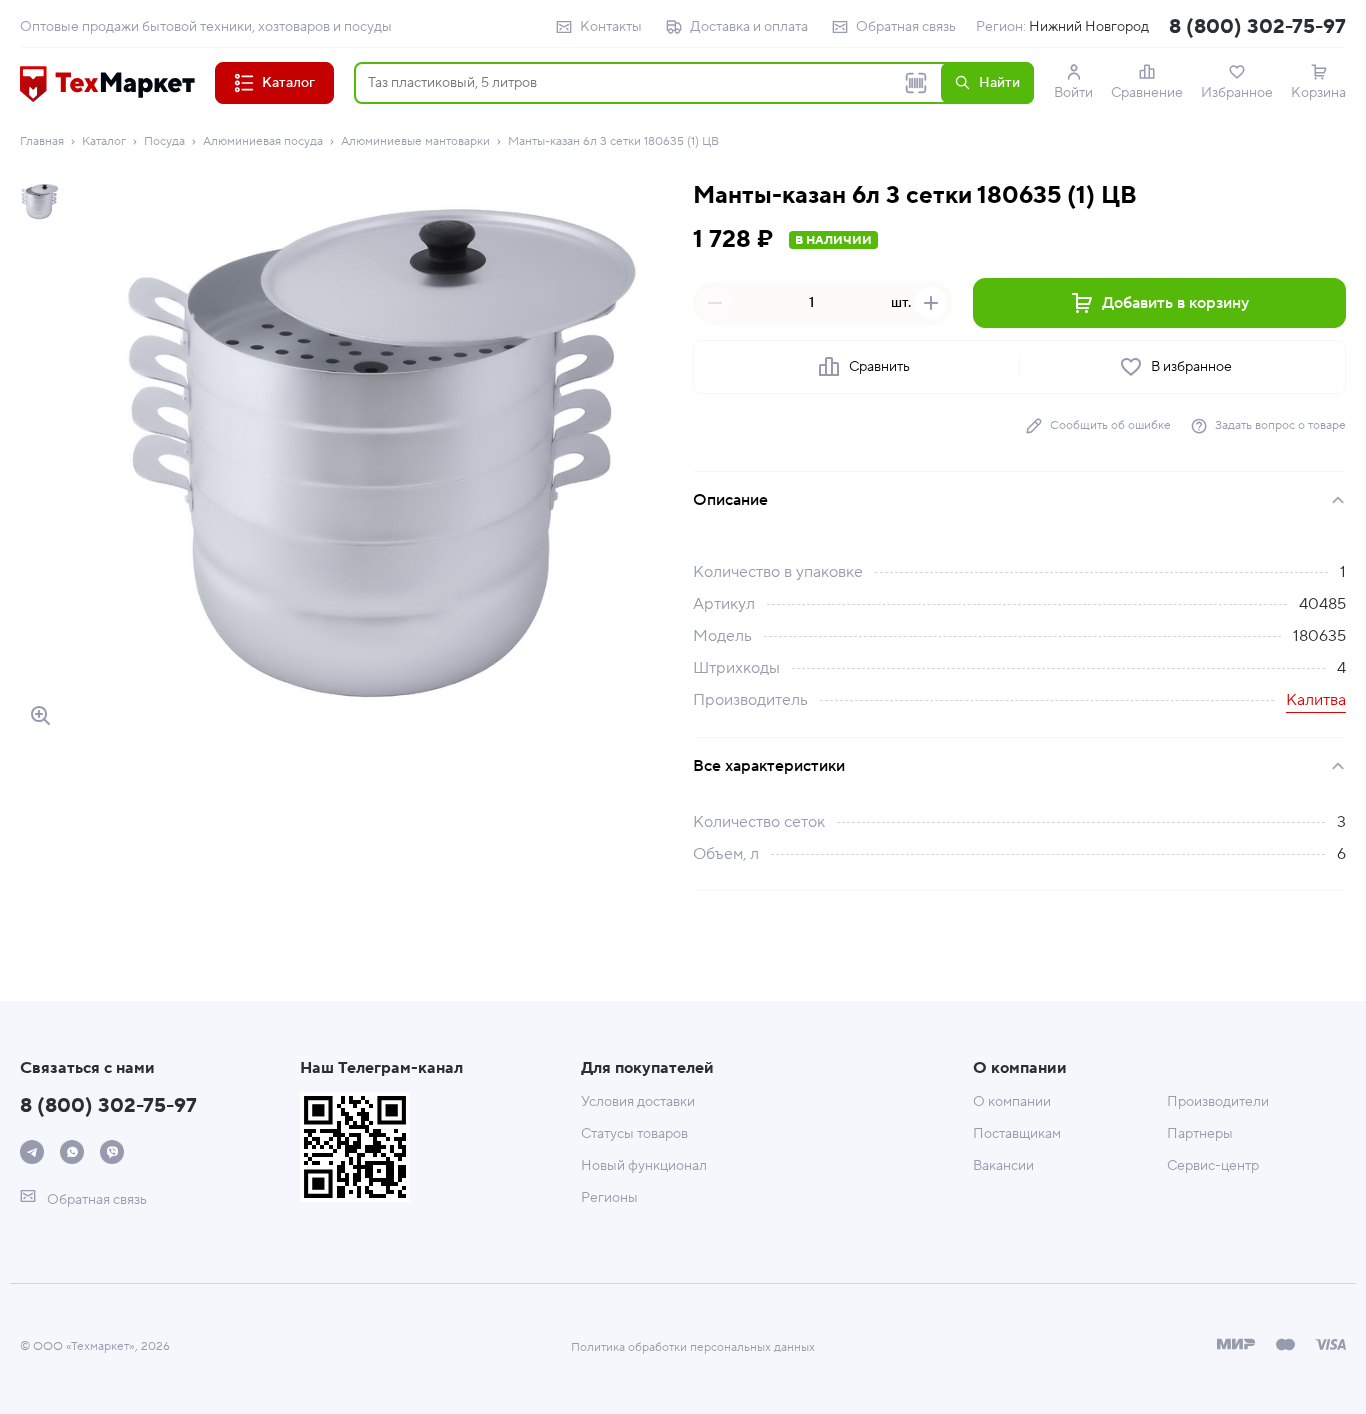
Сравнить (879, 367)
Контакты (611, 27)
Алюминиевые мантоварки (415, 141)
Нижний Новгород (1089, 27)
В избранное (1191, 367)
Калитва (1316, 700)
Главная (42, 141)
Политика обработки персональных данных (693, 1347)
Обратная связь (906, 27)
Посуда (164, 141)
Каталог (104, 141)
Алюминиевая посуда (263, 141)
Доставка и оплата (749, 27)
